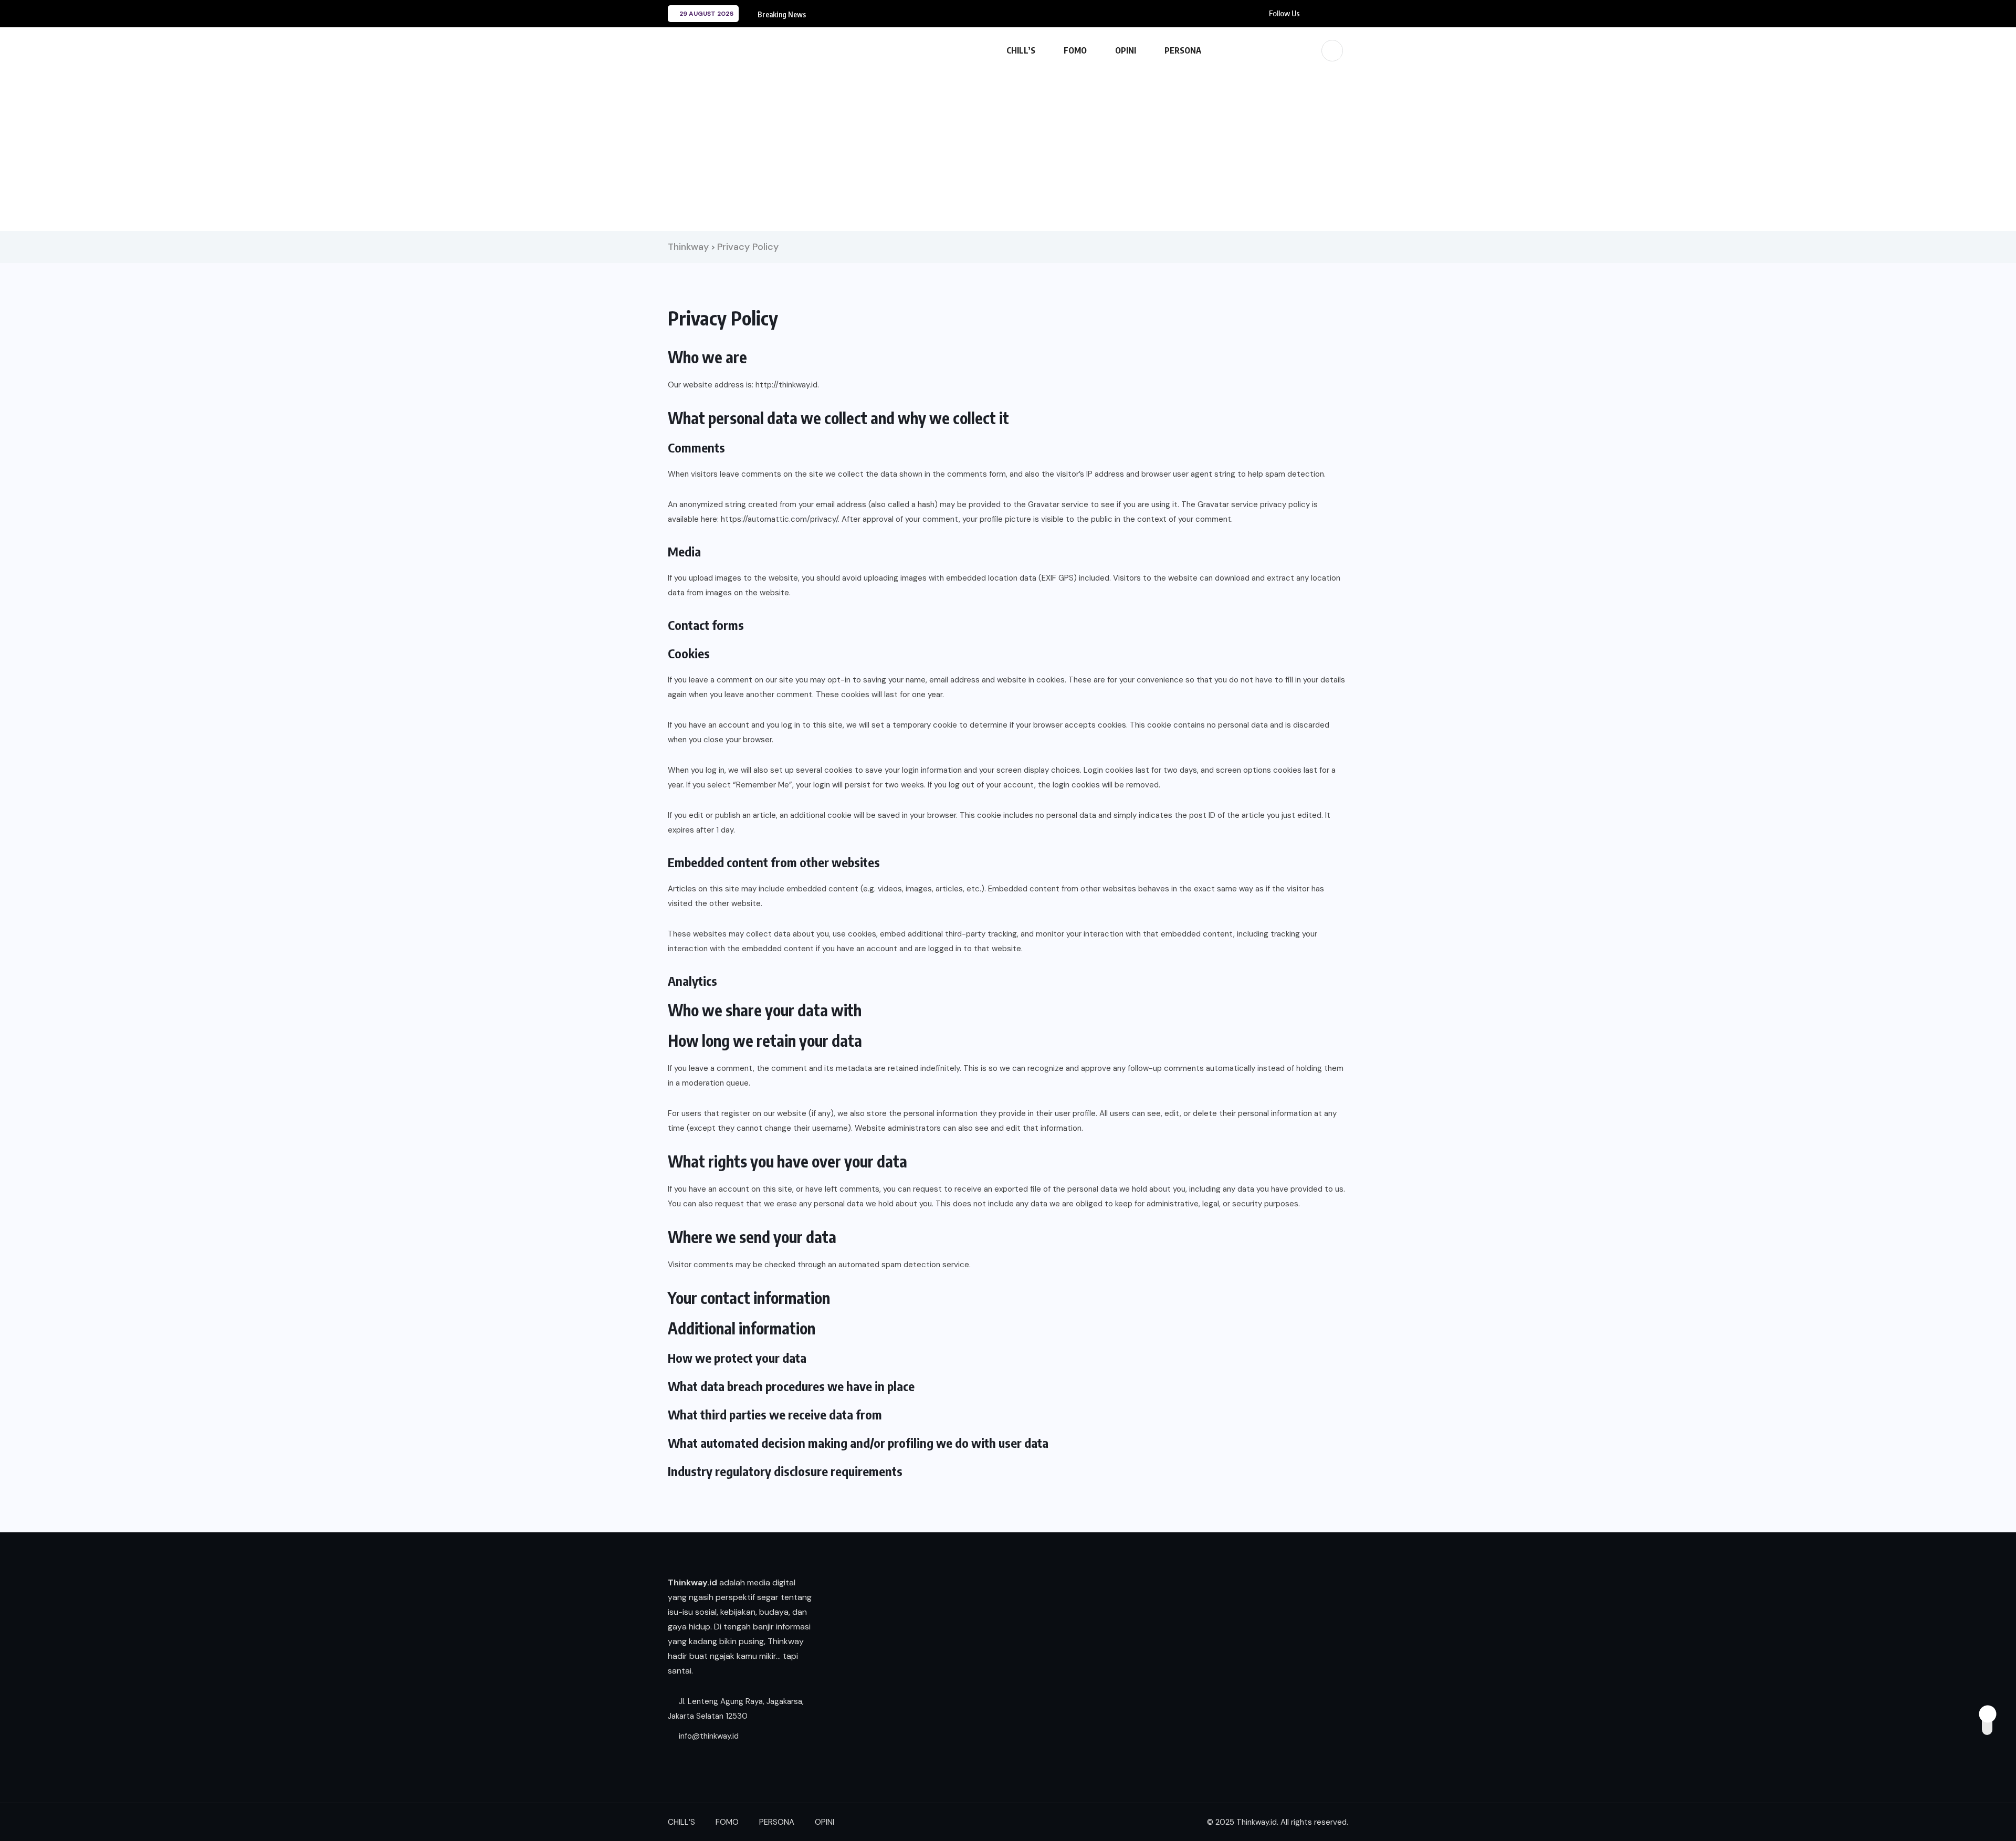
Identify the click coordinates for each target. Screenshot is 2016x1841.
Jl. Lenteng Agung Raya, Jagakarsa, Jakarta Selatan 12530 (736, 1709)
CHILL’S (1021, 50)
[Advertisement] (1008, 147)
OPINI (1126, 50)
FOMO (1075, 50)
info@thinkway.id (708, 1736)
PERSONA (1183, 50)
